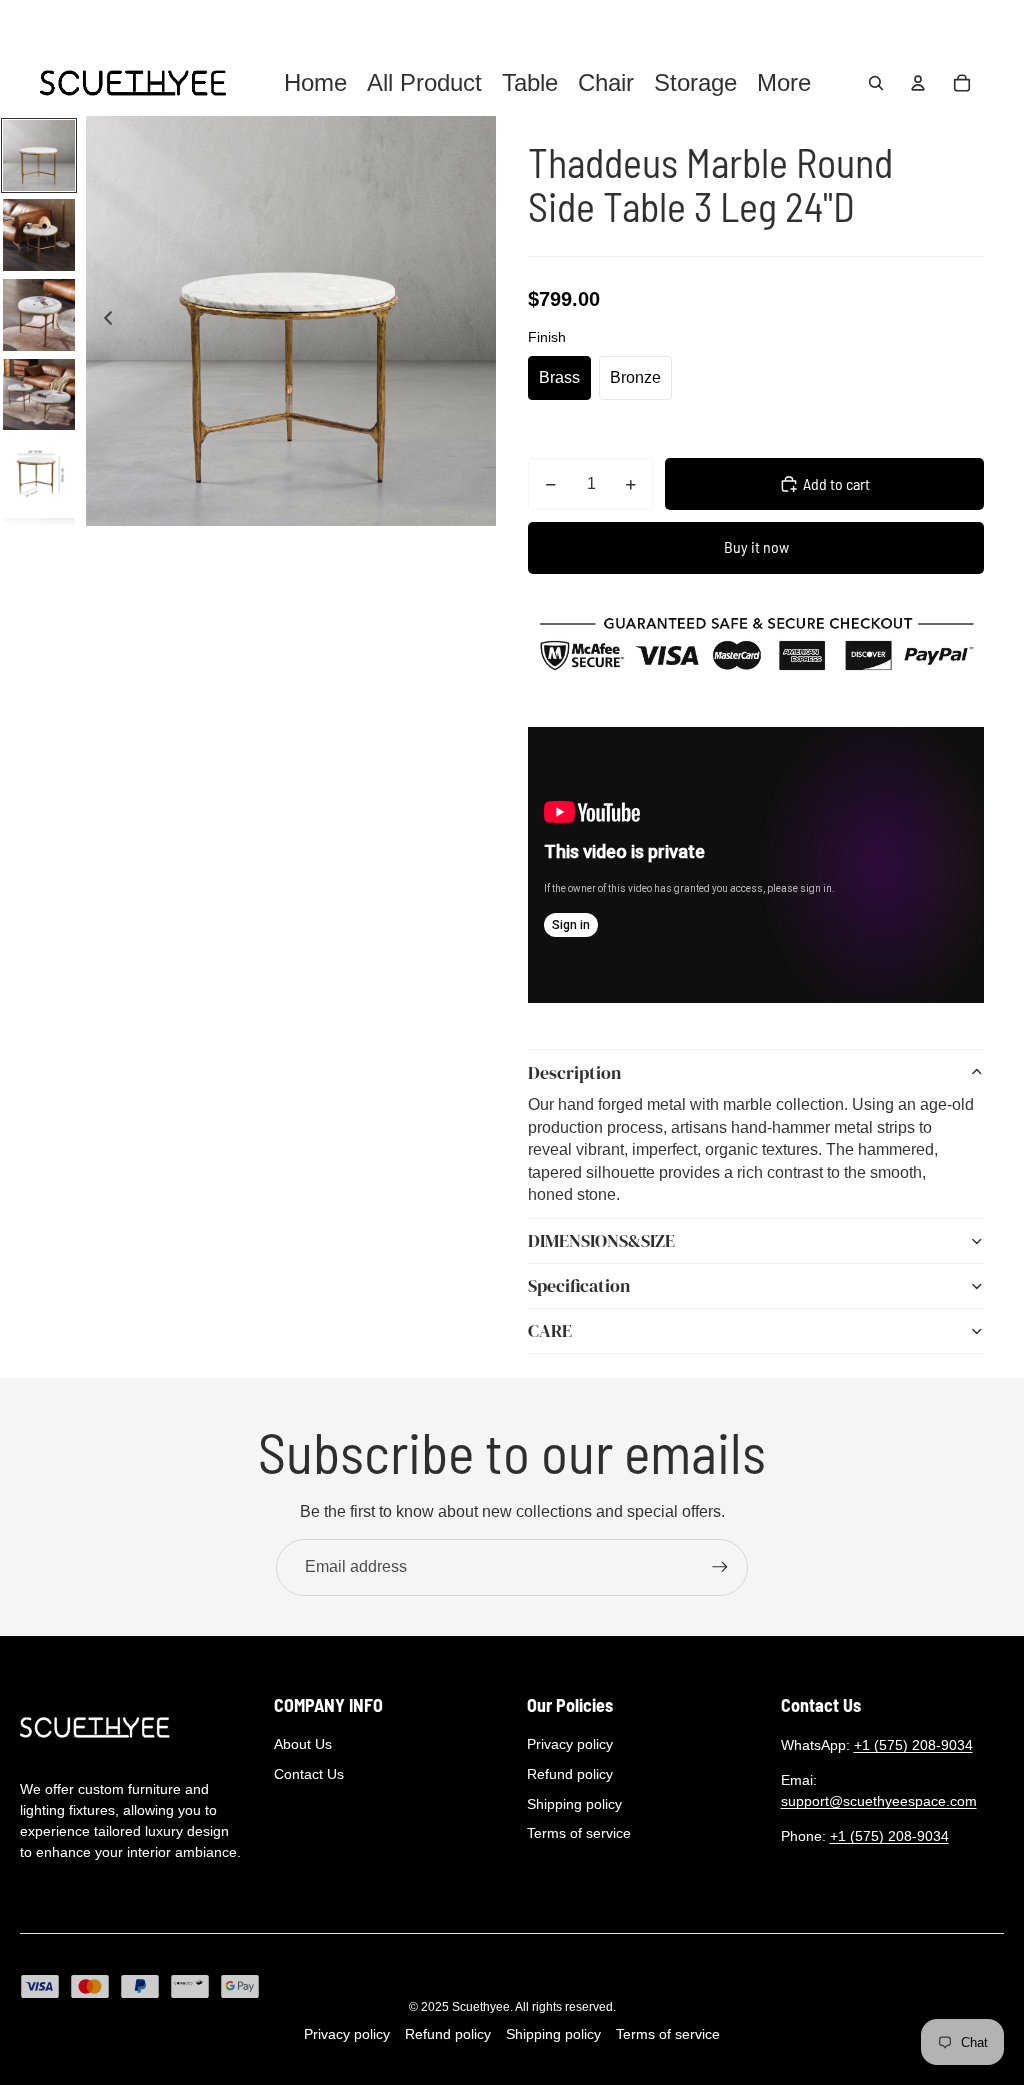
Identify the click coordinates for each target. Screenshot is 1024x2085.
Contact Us (309, 1774)
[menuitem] (784, 83)
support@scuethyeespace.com (879, 1801)
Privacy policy (570, 1744)
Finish (547, 337)
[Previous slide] (102, 321)
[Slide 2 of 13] (39, 235)
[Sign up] (720, 1567)
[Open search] (876, 83)
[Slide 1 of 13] (39, 156)
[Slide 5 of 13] (39, 474)
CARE (550, 1330)
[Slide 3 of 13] (39, 315)
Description (574, 1072)
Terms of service (579, 1833)
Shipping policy (574, 1804)
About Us (303, 1744)
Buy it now (756, 546)
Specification (579, 1285)
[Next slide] (479, 321)
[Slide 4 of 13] (39, 395)
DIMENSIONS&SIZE (601, 1240)
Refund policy (570, 1774)
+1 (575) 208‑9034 (913, 1745)
